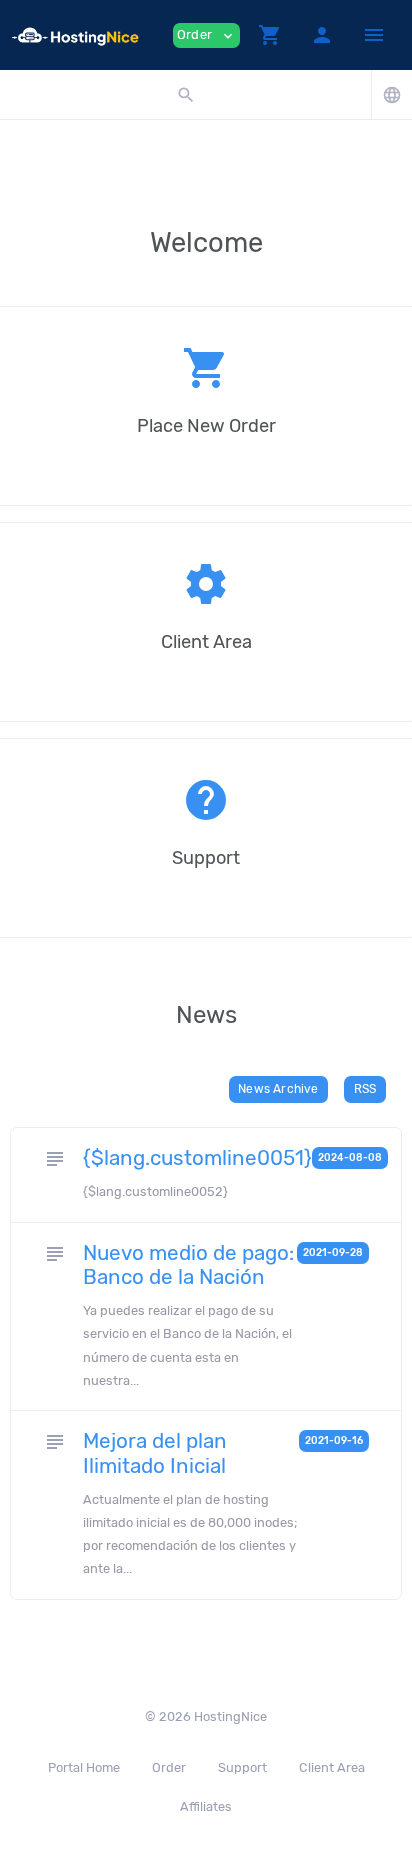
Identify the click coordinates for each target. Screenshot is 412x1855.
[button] (270, 35)
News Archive (278, 1089)
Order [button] (206, 35)
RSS (365, 1089)
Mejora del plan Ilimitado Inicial (155, 1453)
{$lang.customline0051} (197, 1158)
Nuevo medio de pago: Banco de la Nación (188, 1265)
